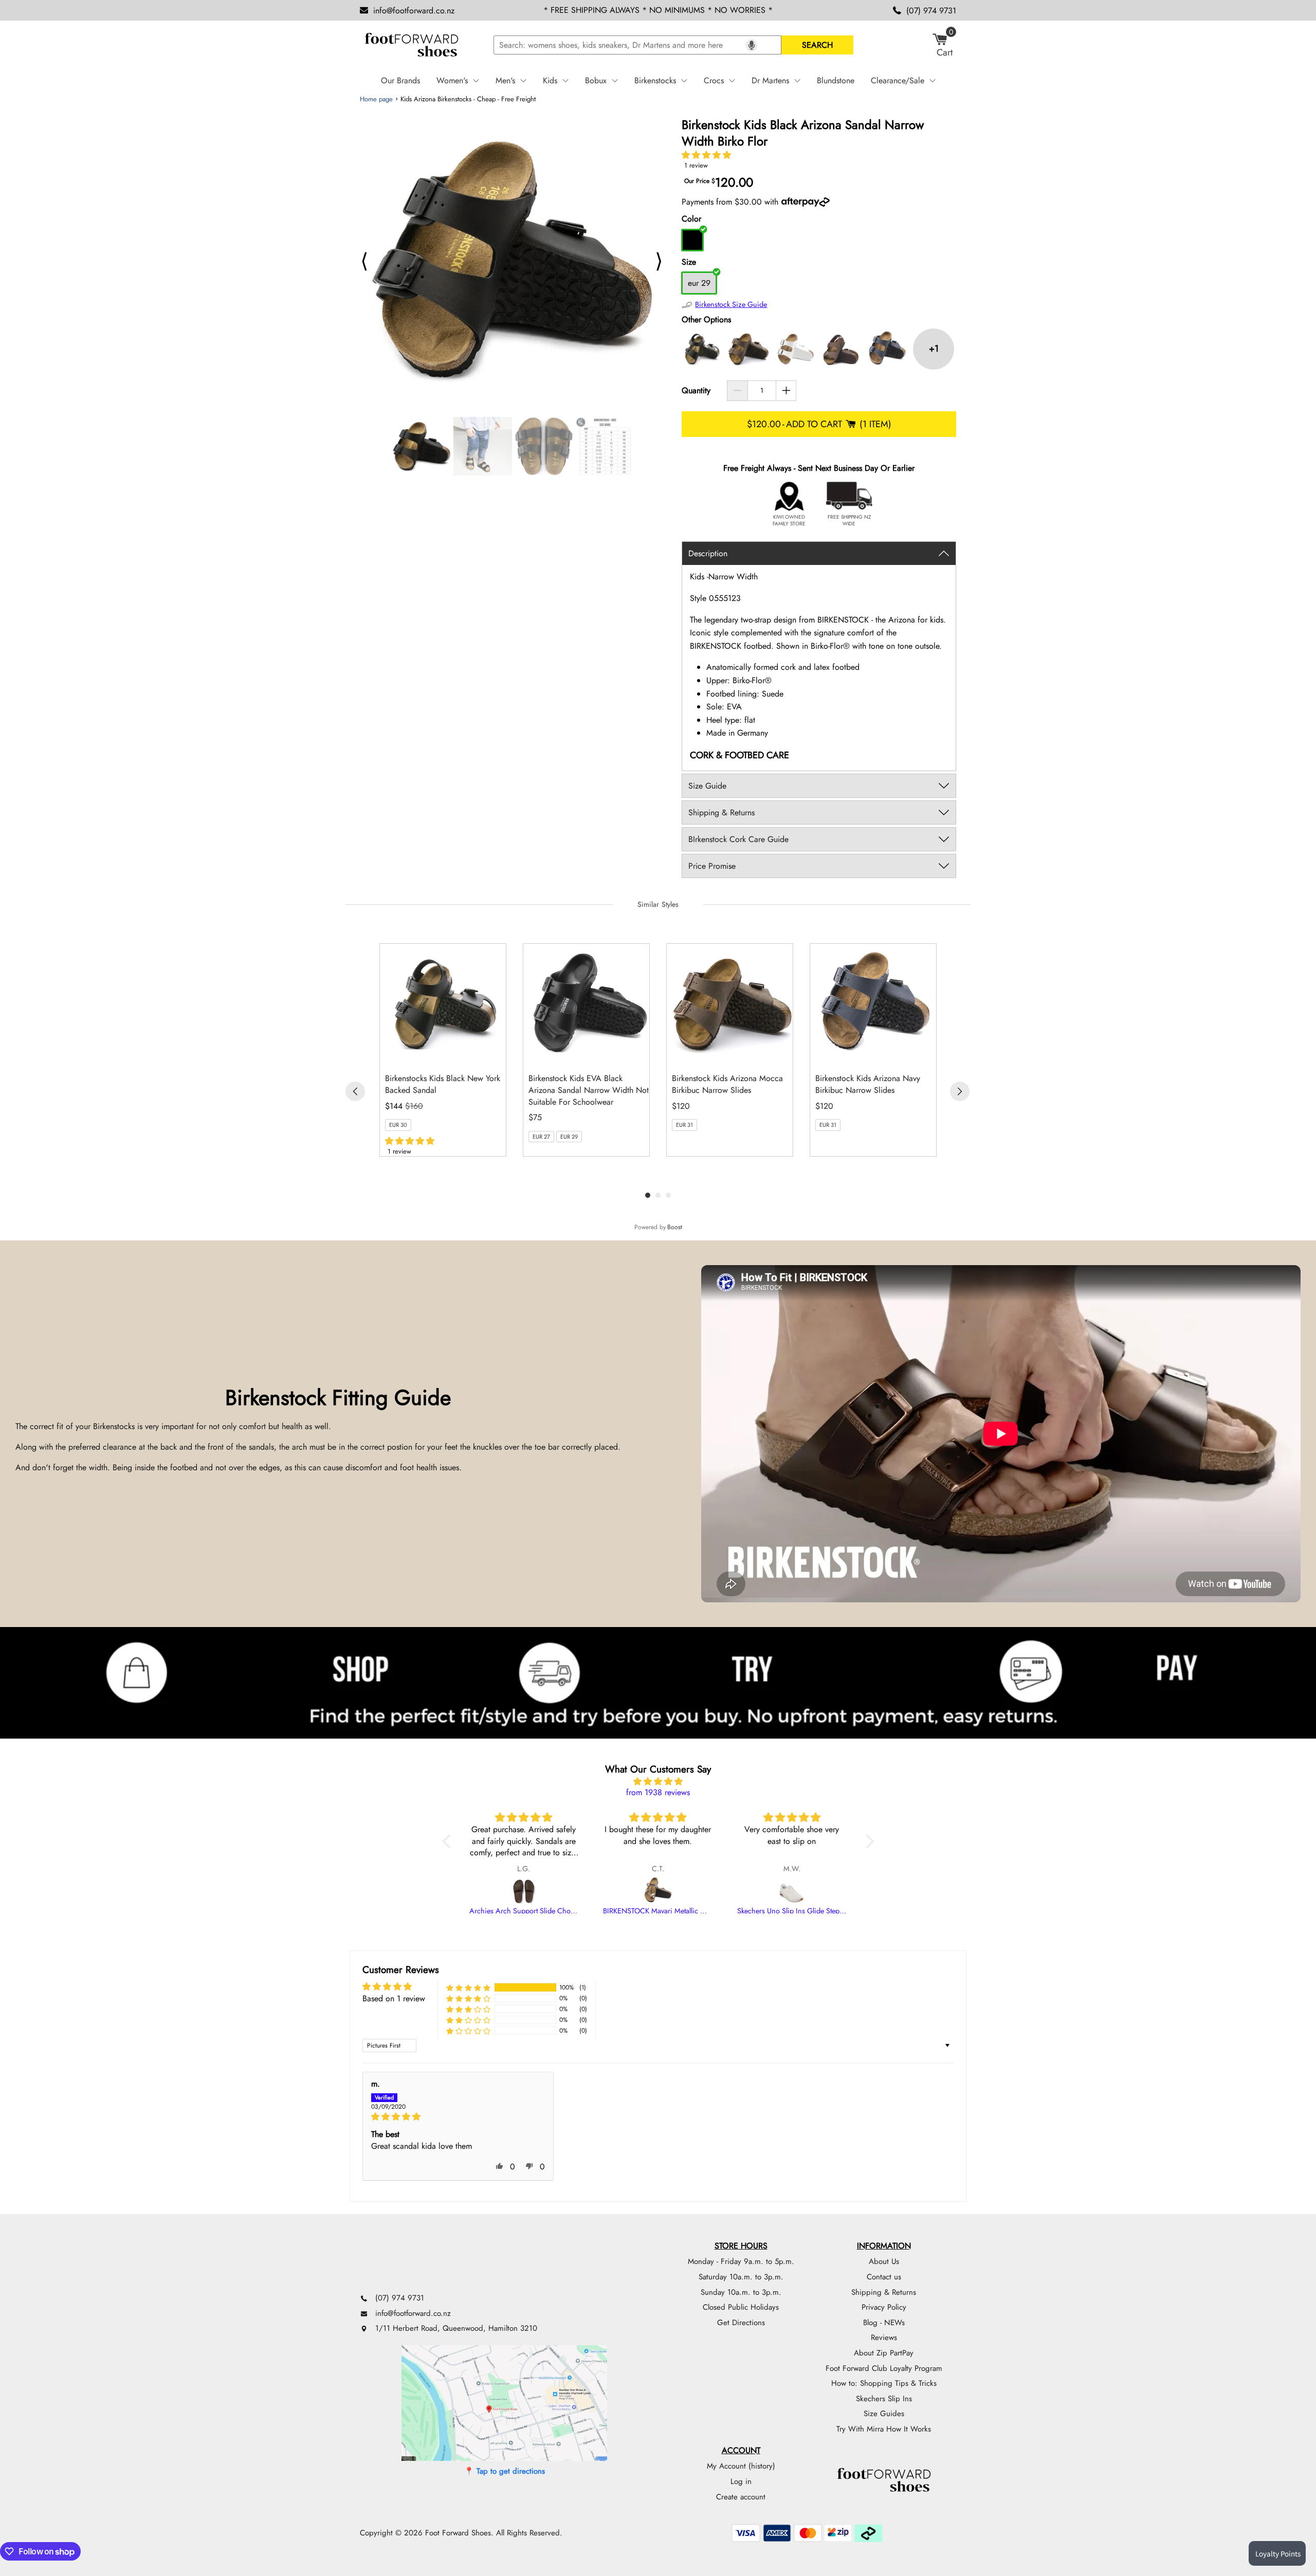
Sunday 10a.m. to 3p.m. (741, 2292)
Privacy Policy (884, 2307)
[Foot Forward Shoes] (411, 45)
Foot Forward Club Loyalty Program (884, 2368)
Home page (376, 99)
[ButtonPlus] (786, 391)
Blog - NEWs (884, 2323)
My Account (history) (741, 2466)
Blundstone (836, 80)
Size (689, 262)
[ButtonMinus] (737, 391)
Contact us (884, 2277)
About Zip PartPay (884, 2353)
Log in (741, 2481)
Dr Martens (770, 80)
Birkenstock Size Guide (731, 304)
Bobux (596, 80)
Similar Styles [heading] (658, 904)
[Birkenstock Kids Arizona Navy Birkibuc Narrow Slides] (887, 349)
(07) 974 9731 (931, 11)
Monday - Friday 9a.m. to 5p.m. (741, 2261)
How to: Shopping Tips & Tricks (884, 2383)
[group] (443, 1050)
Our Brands (400, 80)
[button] (706, 155)
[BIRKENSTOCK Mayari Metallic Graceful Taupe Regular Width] (658, 1891)
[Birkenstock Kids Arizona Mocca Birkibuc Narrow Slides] (748, 349)
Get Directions (741, 2323)
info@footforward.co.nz (414, 11)
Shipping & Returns (884, 2292)
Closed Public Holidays (741, 2307)
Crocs (714, 80)
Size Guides (884, 2414)
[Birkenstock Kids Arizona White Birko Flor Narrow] (795, 349)
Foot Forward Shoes (458, 2533)
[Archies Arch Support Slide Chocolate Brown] (524, 1891)
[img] (658, 1782)
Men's (505, 80)
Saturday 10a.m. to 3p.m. (741, 2277)
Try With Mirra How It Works (884, 2429)
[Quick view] (496, 1054)
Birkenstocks (655, 80)
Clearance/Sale (898, 80)
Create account (741, 2497)
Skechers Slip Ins (884, 2399)
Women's (452, 80)
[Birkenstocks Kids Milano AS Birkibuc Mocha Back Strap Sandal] (841, 349)
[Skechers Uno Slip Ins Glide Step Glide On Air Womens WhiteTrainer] (792, 1891)
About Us (884, 2261)
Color (691, 219)
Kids (550, 80)
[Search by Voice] (752, 45)
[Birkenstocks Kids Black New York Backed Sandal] (702, 349)
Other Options (706, 319)
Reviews (884, 2337)
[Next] (960, 1091)
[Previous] (355, 1091)
